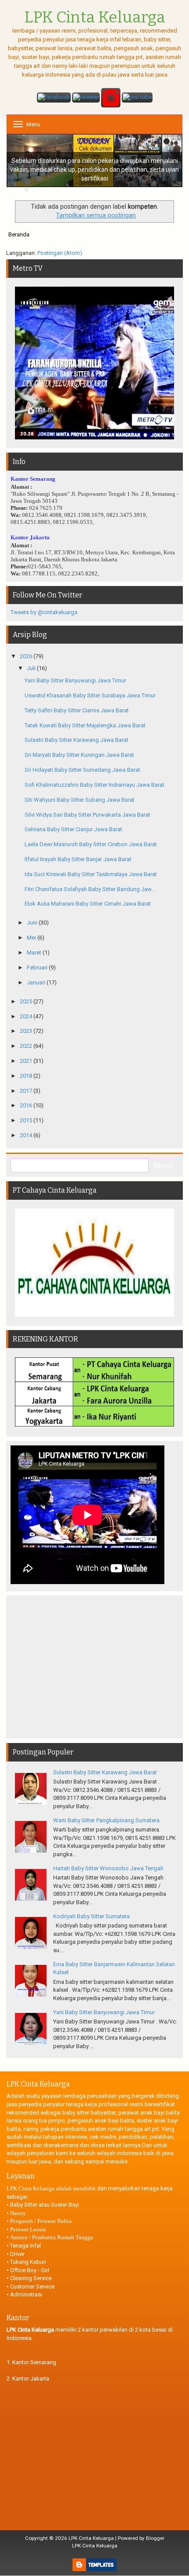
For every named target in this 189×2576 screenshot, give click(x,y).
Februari (38, 967)
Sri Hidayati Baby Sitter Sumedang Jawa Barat (82, 770)
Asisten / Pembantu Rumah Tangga (52, 2237)
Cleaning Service (31, 2278)
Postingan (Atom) (60, 253)
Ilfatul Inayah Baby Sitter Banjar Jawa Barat (78, 859)
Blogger (155, 2538)
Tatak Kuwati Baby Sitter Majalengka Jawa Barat (85, 725)
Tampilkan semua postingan (96, 215)
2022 (27, 1046)
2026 (27, 656)
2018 (27, 1076)
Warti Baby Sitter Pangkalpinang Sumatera (106, 1820)
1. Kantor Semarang (31, 2362)
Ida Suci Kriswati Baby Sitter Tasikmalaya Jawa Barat (91, 874)
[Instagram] (111, 98)
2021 (27, 1061)
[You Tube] (137, 98)
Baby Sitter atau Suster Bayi (45, 2205)
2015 (27, 1120)
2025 (27, 1001)
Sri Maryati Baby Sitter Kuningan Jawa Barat (79, 755)
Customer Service (32, 2287)
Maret (35, 953)
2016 (27, 1105)
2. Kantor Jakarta (28, 2379)
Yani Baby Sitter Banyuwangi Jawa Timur (75, 680)
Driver (17, 2254)
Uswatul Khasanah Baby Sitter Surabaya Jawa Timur (90, 695)
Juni (33, 923)
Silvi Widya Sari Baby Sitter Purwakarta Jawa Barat (87, 815)
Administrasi (26, 2294)
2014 (27, 1135)
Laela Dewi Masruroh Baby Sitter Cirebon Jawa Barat (91, 844)
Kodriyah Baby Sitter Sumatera (91, 1916)
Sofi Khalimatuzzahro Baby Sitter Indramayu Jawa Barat (94, 785)
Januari (37, 982)
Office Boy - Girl (30, 2270)
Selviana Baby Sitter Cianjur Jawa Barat (73, 829)
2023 (27, 1031)
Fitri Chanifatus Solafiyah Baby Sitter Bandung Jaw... (90, 889)
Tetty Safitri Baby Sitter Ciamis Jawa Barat (77, 710)
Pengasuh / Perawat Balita (41, 2221)
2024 (27, 1016)
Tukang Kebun (28, 2262)
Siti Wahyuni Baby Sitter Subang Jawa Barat (80, 800)
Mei (32, 938)
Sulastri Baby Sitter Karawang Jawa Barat (76, 740)
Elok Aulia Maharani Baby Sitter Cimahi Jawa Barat (88, 904)
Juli (32, 668)
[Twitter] (86, 98)
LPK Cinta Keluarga (91, 2538)
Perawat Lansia (28, 2229)
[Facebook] (54, 98)
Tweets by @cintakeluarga (44, 612)
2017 (27, 1091)
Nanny (18, 2213)
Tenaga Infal (25, 2246)
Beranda (19, 234)
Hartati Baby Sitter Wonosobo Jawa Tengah (108, 1868)
